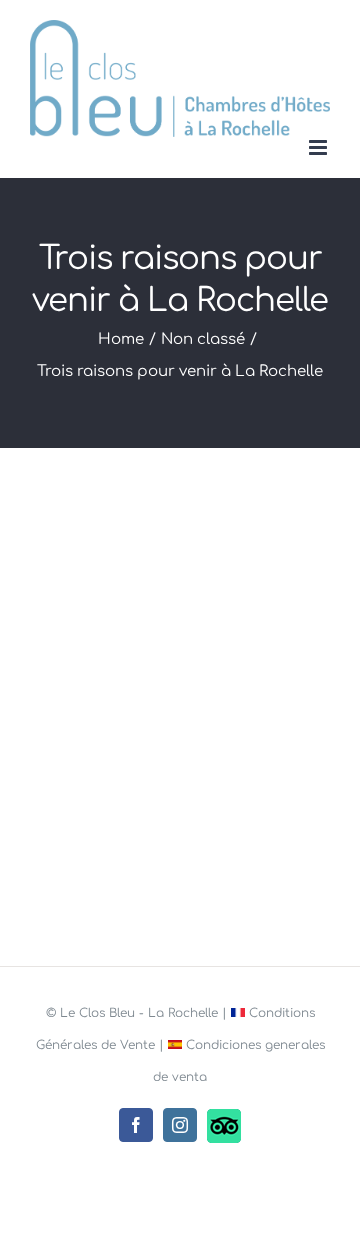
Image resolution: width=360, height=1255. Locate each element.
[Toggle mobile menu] (319, 147)
